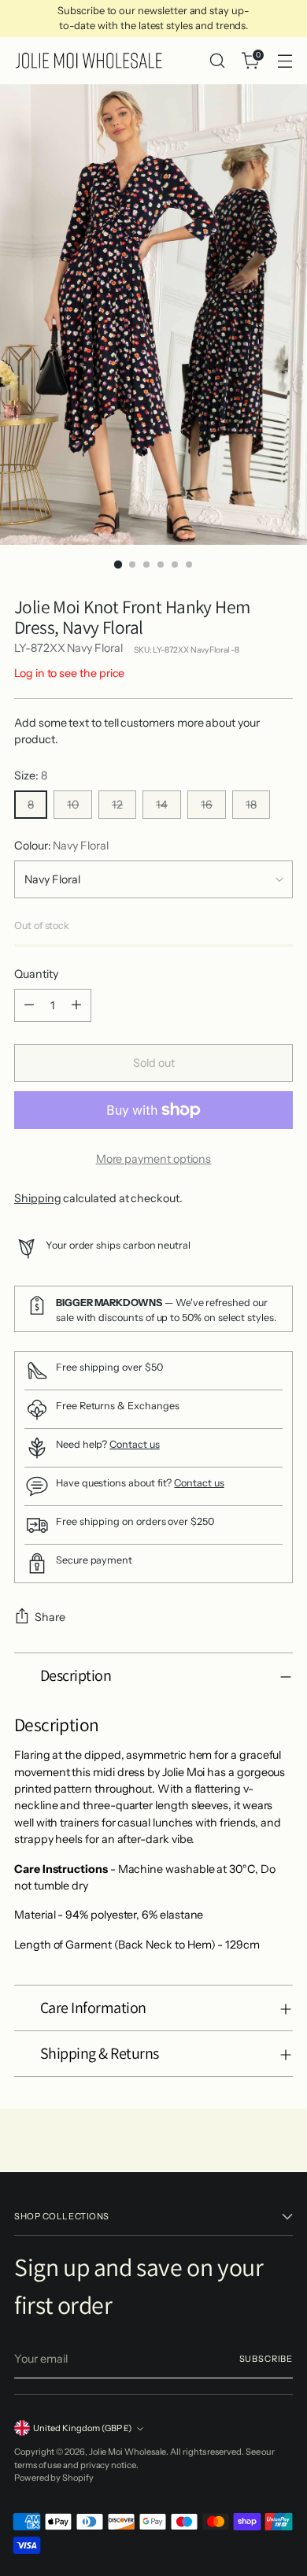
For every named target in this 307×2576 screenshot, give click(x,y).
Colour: (61, 846)
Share (50, 1617)
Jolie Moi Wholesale (128, 2452)
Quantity (36, 974)
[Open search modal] (217, 61)
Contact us (134, 1444)
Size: (31, 775)
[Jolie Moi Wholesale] (89, 61)
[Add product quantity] (76, 1005)
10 (73, 805)
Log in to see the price (69, 673)
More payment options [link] (154, 1159)
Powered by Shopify (54, 2478)
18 (251, 805)
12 (117, 805)
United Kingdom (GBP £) (83, 2428)
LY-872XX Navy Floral (68, 648)
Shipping (37, 1198)
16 (207, 805)
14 (162, 805)
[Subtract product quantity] (29, 1005)
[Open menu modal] (285, 61)
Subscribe (266, 2359)
